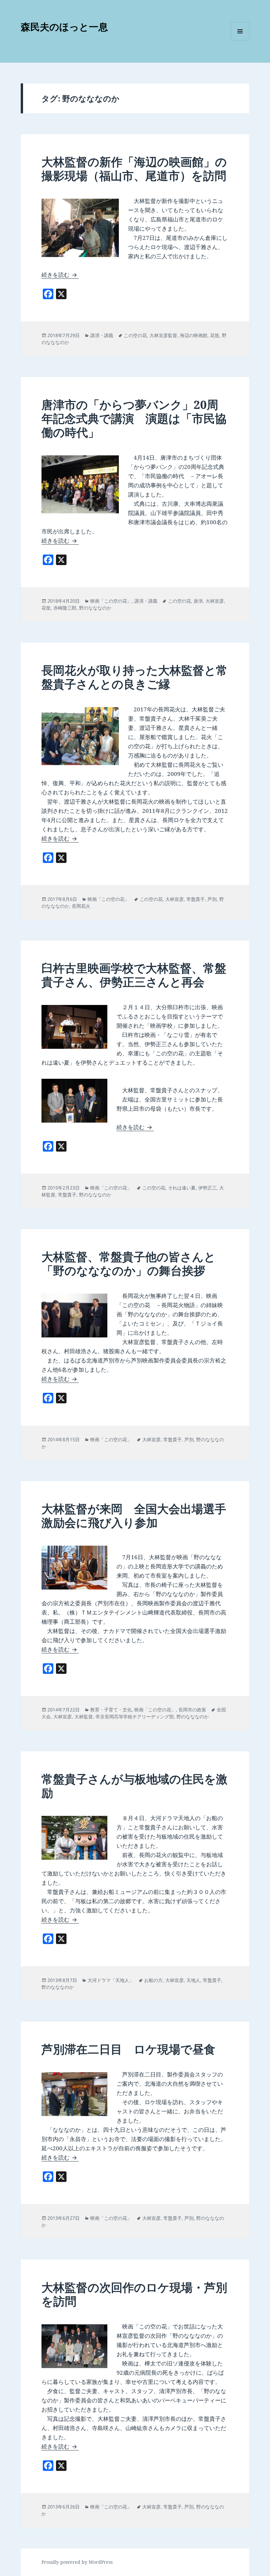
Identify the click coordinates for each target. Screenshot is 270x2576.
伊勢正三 (207, 1188)
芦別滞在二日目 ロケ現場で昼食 (128, 2049)
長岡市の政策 (192, 1710)
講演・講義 (102, 335)
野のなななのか (95, 608)
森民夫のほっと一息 (64, 27)
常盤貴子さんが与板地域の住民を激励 (135, 1786)
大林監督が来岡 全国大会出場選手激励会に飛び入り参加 (134, 1516)
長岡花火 (81, 906)
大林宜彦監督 (163, 335)
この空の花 (135, 335)
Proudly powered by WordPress (77, 2562)
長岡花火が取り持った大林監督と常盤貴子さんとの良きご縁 (135, 677)
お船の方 (153, 1980)
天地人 (193, 1980)
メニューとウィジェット (240, 40)
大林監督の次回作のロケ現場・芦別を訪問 (134, 2294)
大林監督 (84, 1717)
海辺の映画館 (194, 335)
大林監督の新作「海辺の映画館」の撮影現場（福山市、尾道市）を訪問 (134, 169)
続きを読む (60, 275)
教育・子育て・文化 (111, 1710)
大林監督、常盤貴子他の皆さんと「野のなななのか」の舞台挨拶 (129, 1263)
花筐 (215, 335)
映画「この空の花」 (111, 601)
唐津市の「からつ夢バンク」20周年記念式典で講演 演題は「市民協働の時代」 (134, 418)
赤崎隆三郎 (65, 608)
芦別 (212, 899)
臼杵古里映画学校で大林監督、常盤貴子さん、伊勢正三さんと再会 (134, 975)
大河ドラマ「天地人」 (111, 1980)
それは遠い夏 (182, 1188)
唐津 (198, 601)
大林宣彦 (215, 601)
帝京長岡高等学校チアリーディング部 (135, 1717)
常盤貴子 (196, 899)
